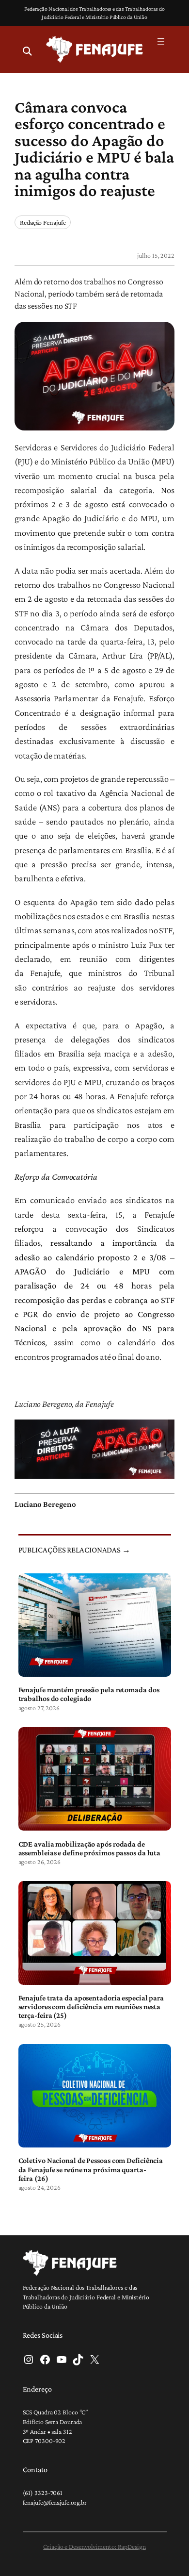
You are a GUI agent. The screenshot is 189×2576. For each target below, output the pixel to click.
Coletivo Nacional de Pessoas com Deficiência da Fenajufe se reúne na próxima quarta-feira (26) (91, 2169)
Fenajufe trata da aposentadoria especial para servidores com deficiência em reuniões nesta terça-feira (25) (91, 2006)
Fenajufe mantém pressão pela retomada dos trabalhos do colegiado (89, 1694)
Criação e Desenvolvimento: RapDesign (94, 2546)
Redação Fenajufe (43, 222)
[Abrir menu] (161, 42)
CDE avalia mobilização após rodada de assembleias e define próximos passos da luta (90, 1848)
